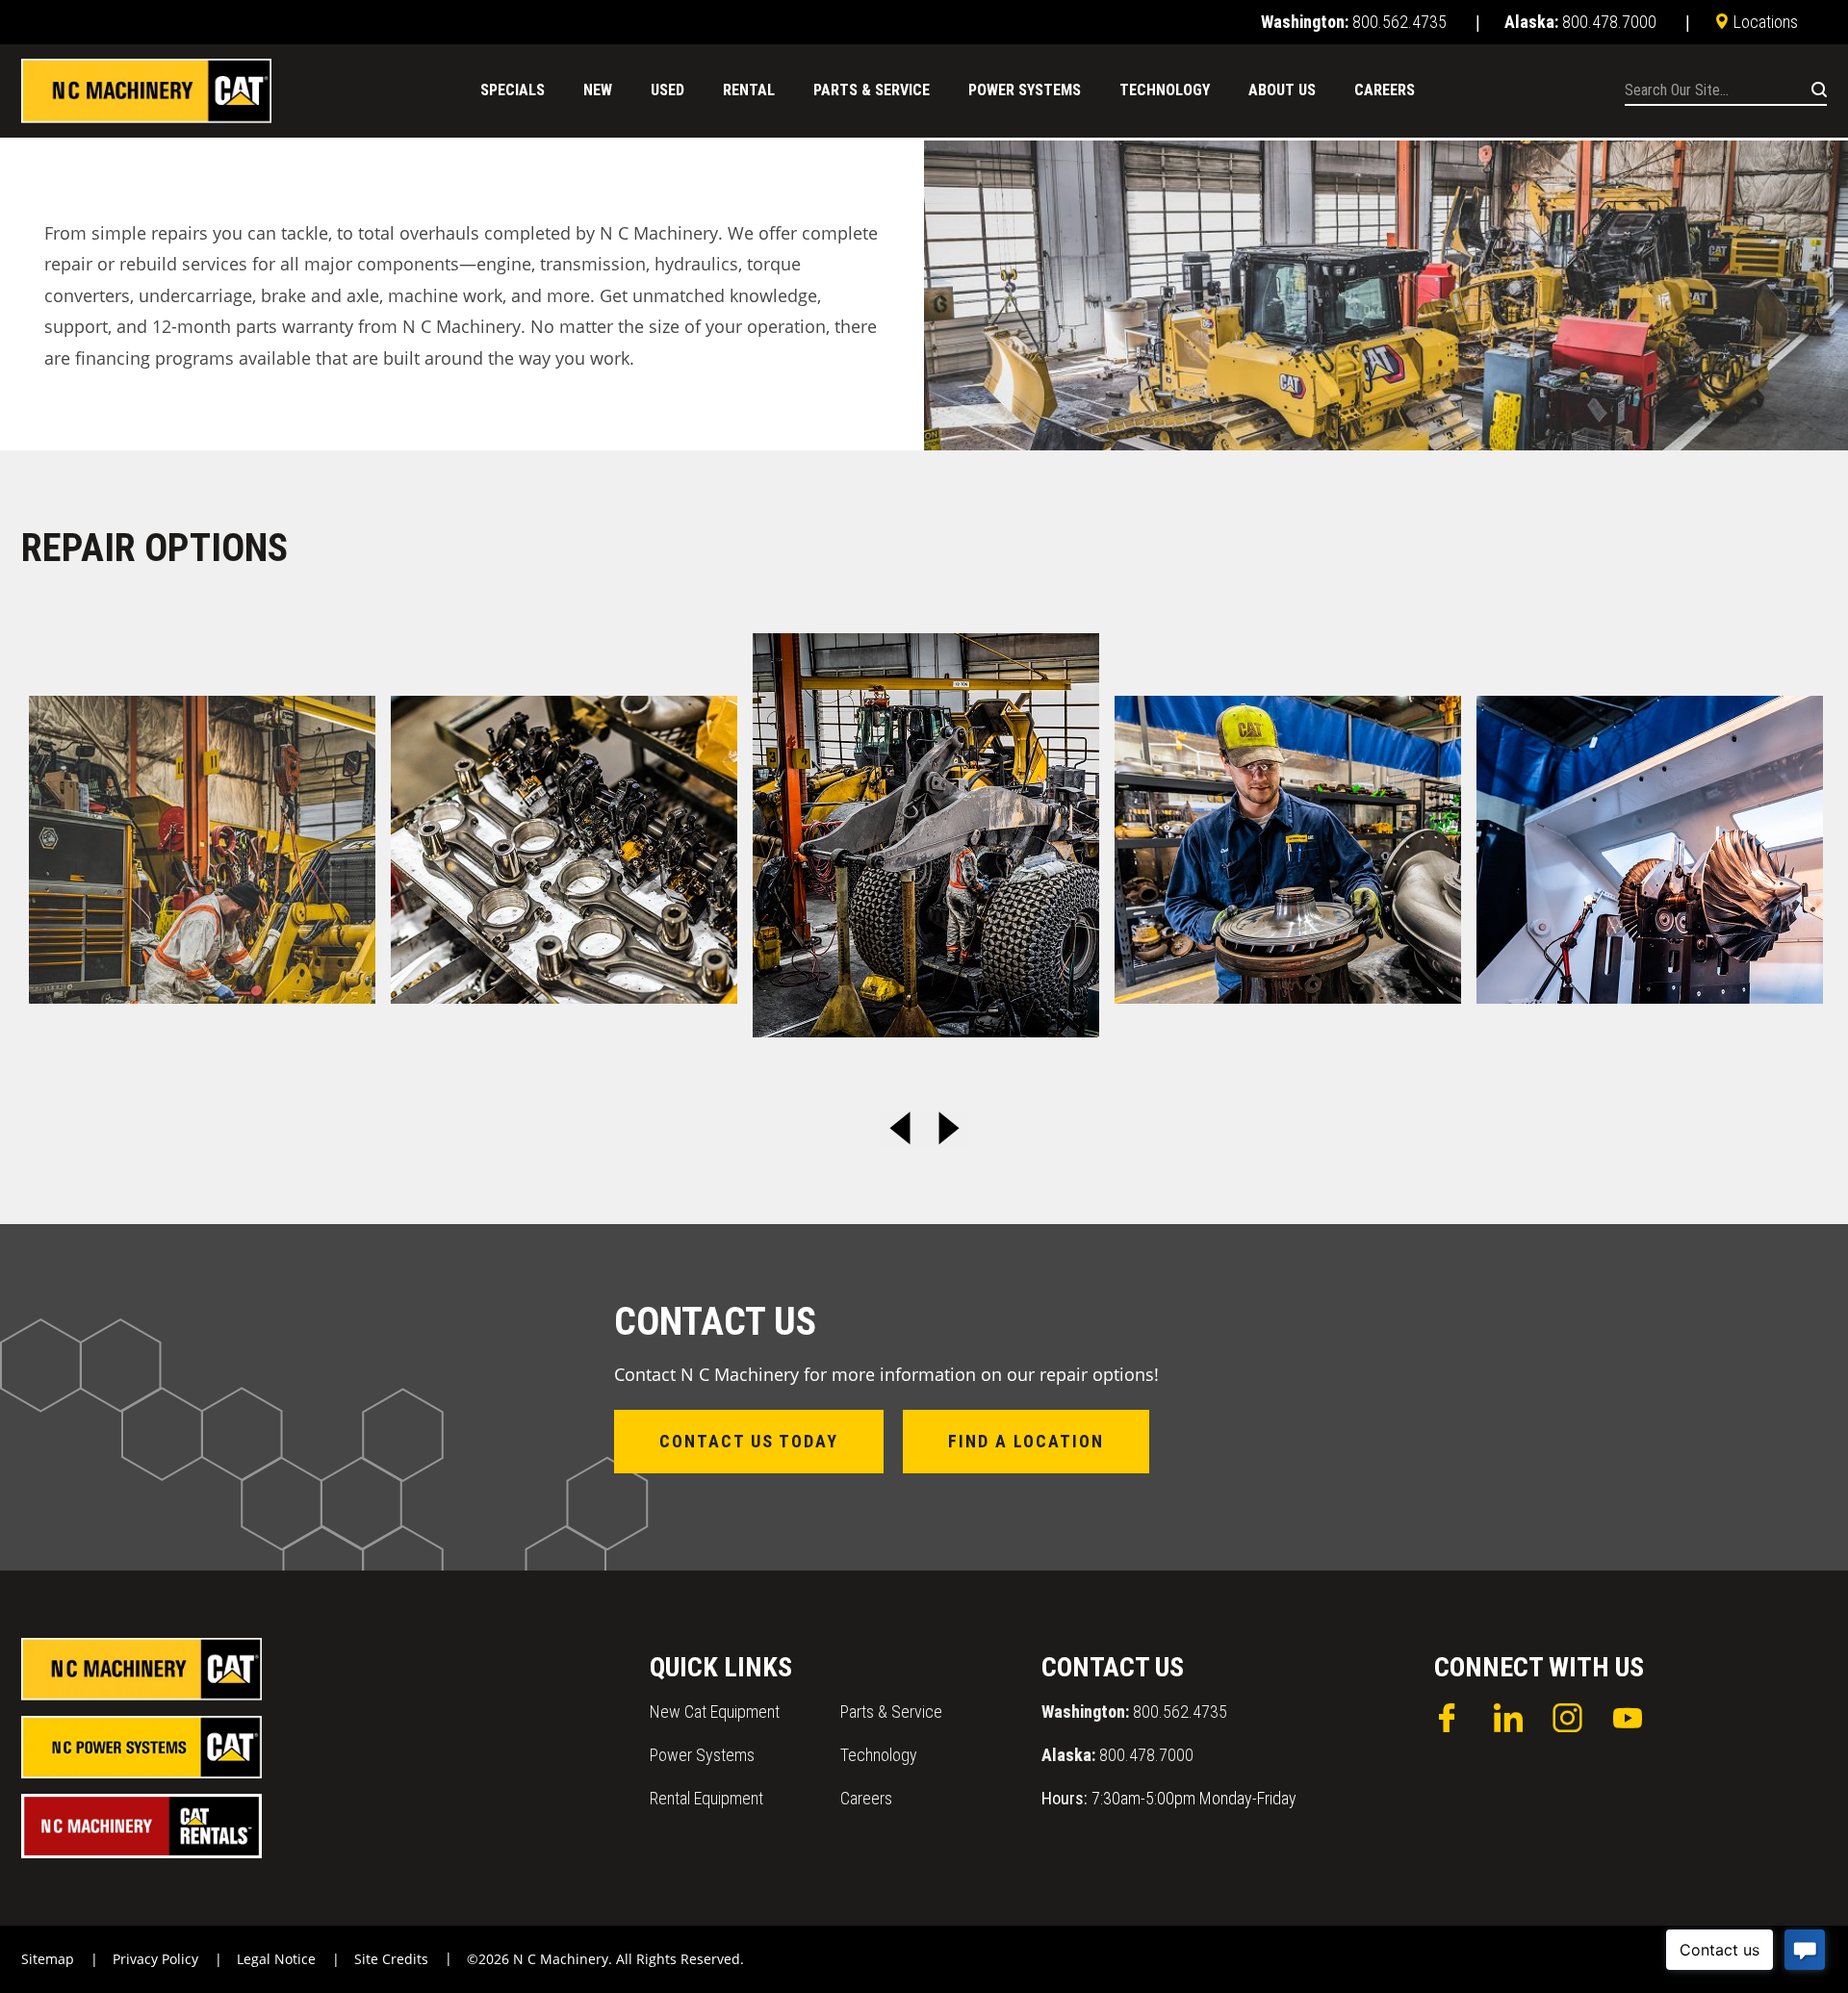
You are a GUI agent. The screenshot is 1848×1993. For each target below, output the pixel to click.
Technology (879, 1755)
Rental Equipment (706, 1798)
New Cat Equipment (715, 1712)
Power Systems (702, 1755)
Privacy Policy (155, 1959)
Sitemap (48, 1959)
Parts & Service (891, 1712)
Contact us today (749, 1441)
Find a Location (1026, 1441)
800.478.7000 (1117, 1755)
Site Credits (391, 1959)
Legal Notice (276, 1959)
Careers (866, 1798)
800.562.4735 (1134, 1712)
